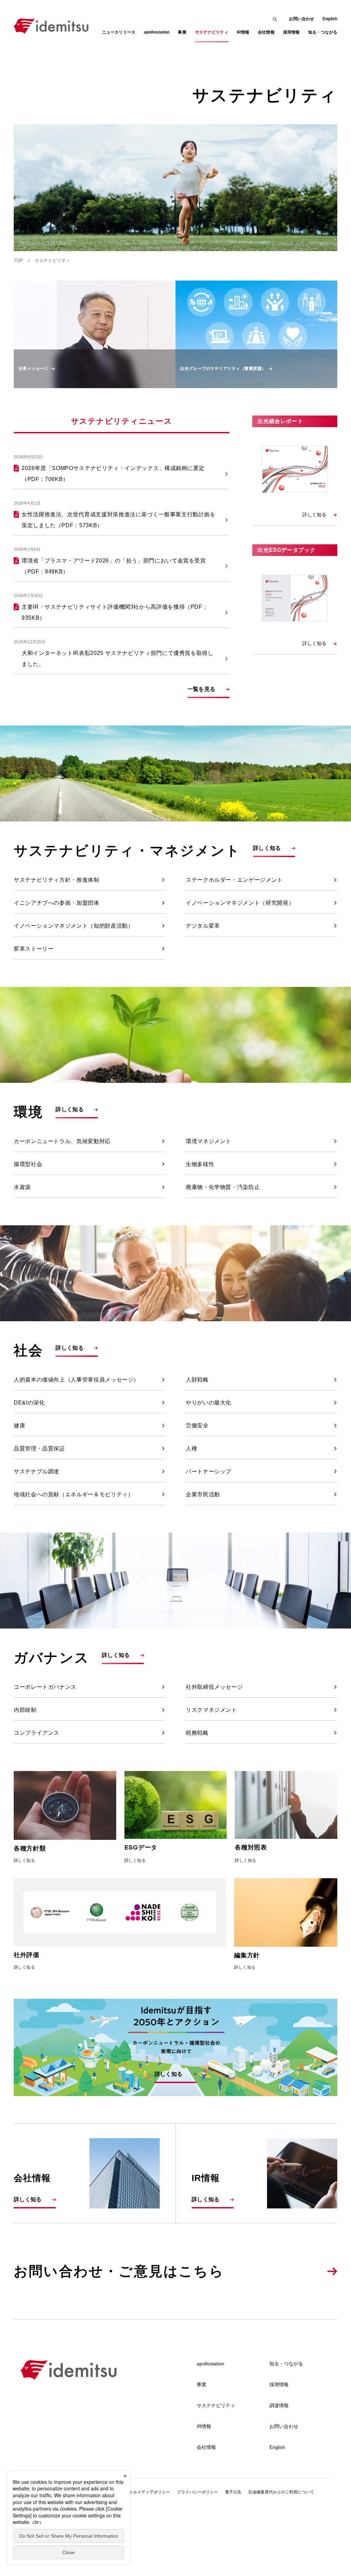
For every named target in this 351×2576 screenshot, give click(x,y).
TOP (18, 261)
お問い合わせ (301, 19)
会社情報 (206, 2447)
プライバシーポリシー (197, 2492)
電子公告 (233, 2492)
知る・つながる (286, 2364)
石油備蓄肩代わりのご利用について (281, 2492)
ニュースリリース (119, 32)
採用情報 (279, 2385)
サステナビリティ (216, 2405)
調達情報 (279, 2405)
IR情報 (204, 2426)
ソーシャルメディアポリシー (143, 2492)
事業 (202, 2385)
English (330, 19)
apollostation (210, 2364)
